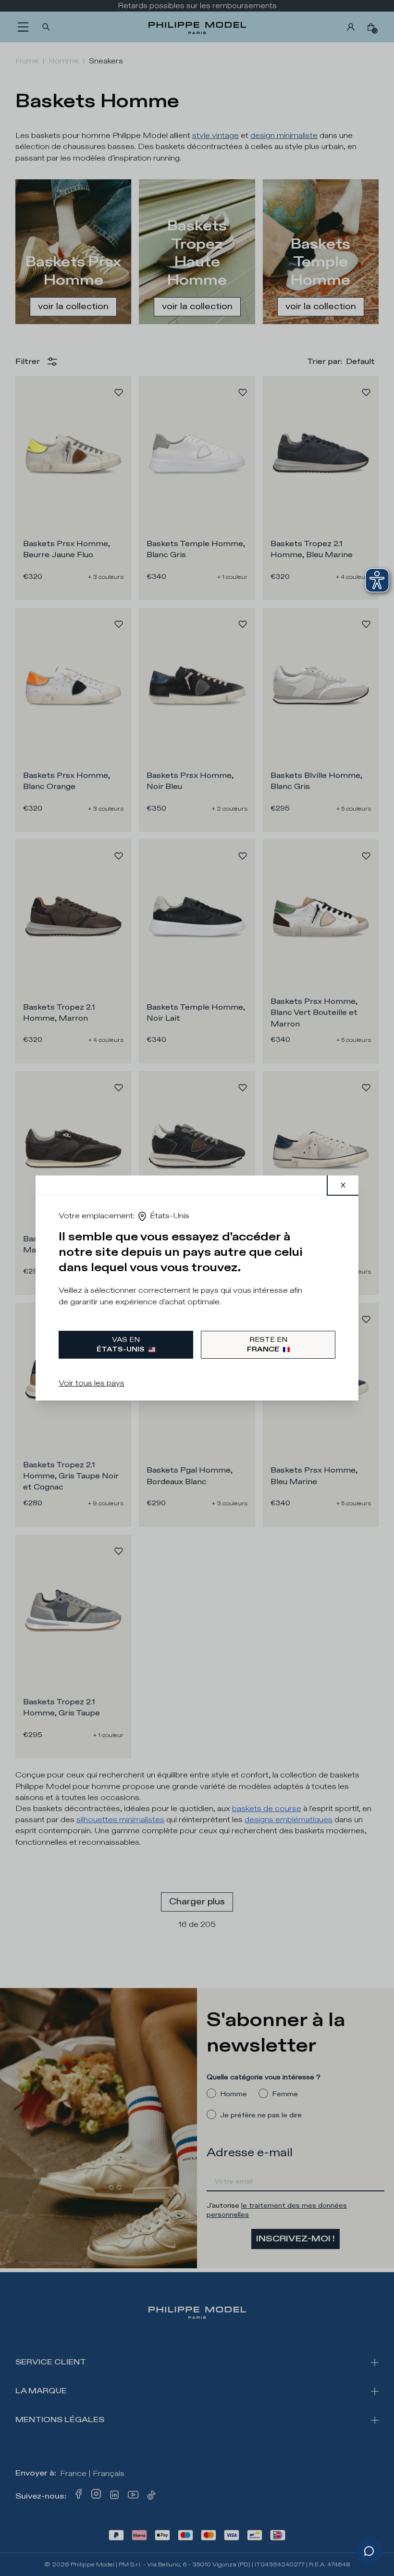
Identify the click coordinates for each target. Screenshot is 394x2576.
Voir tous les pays (92, 1383)
